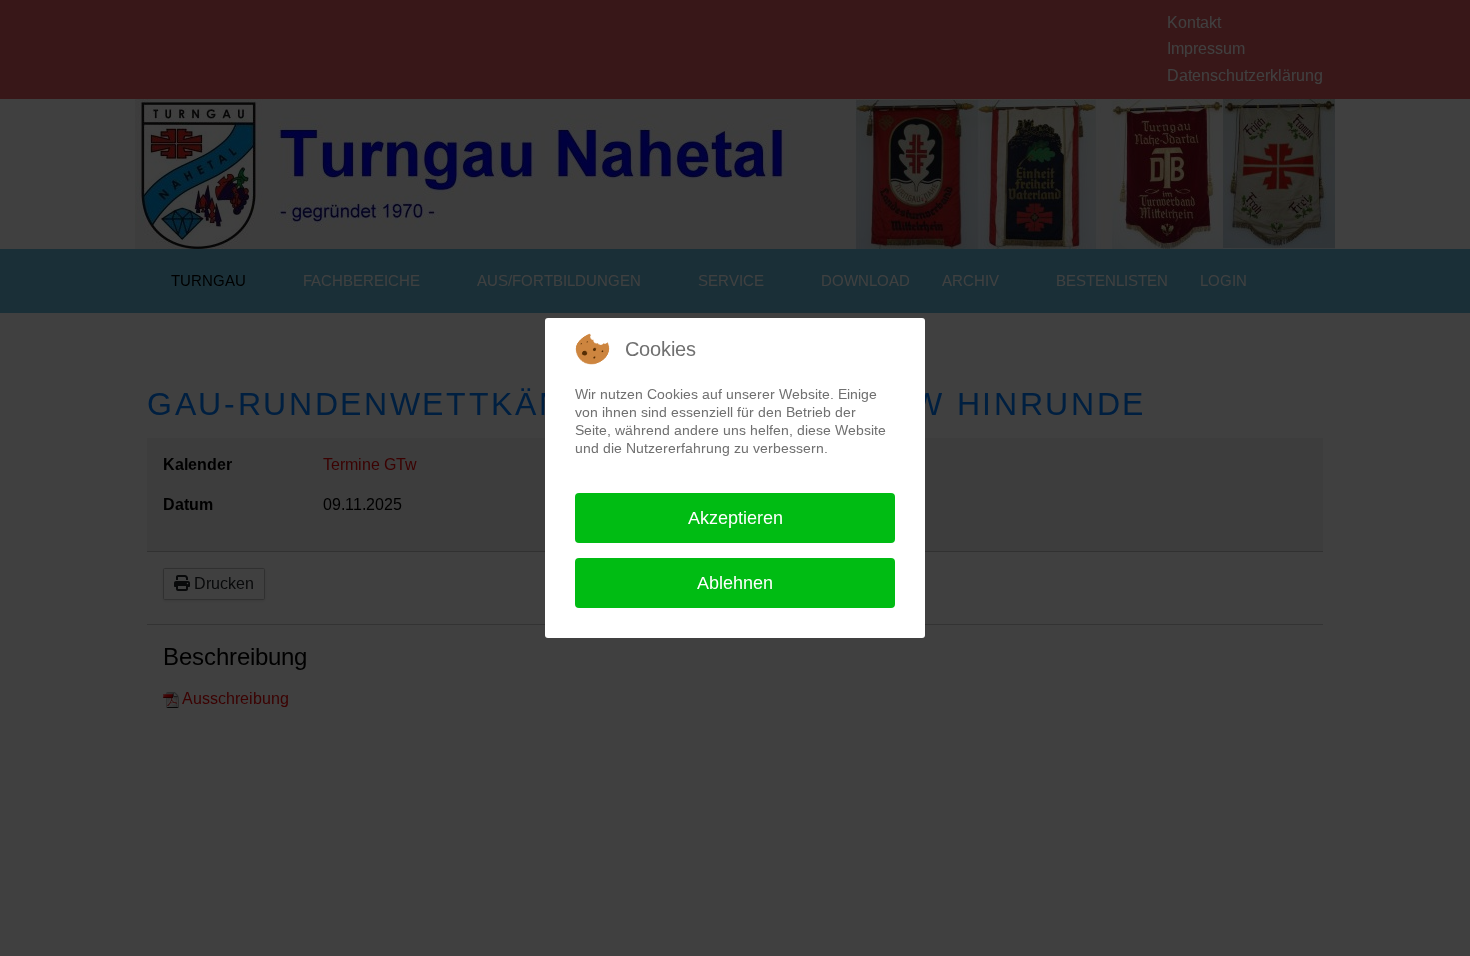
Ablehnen (735, 583)
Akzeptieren (735, 518)
